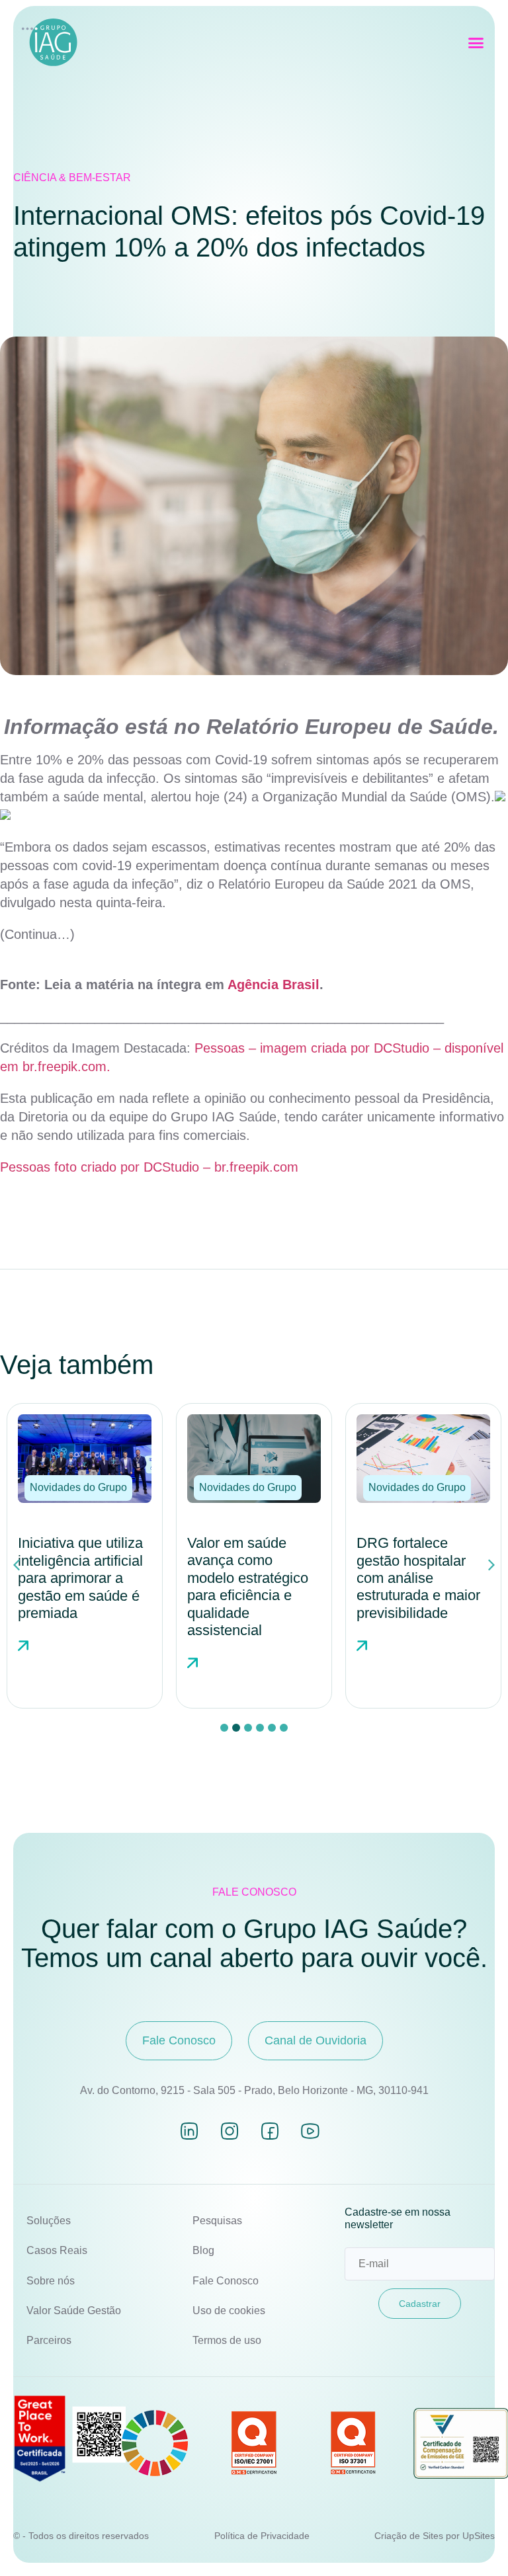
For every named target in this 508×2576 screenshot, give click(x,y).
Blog (203, 2250)
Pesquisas (217, 2221)
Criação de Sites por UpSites (435, 2536)
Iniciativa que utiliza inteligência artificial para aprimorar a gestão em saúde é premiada (80, 1578)
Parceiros (49, 2340)
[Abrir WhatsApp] (475, 2543)
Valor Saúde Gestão (74, 2311)
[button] (476, 43)
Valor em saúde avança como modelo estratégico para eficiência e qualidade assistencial (248, 1587)
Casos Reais (57, 2250)
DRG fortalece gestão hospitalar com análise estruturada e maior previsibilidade (418, 1578)
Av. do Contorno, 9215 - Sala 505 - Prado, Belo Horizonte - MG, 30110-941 (254, 2090)
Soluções (49, 2221)
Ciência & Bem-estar (72, 178)
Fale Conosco (226, 2281)
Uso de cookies (229, 2311)
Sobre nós (51, 2281)
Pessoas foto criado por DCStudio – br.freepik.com (149, 1167)
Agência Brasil (274, 985)
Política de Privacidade (262, 2536)
